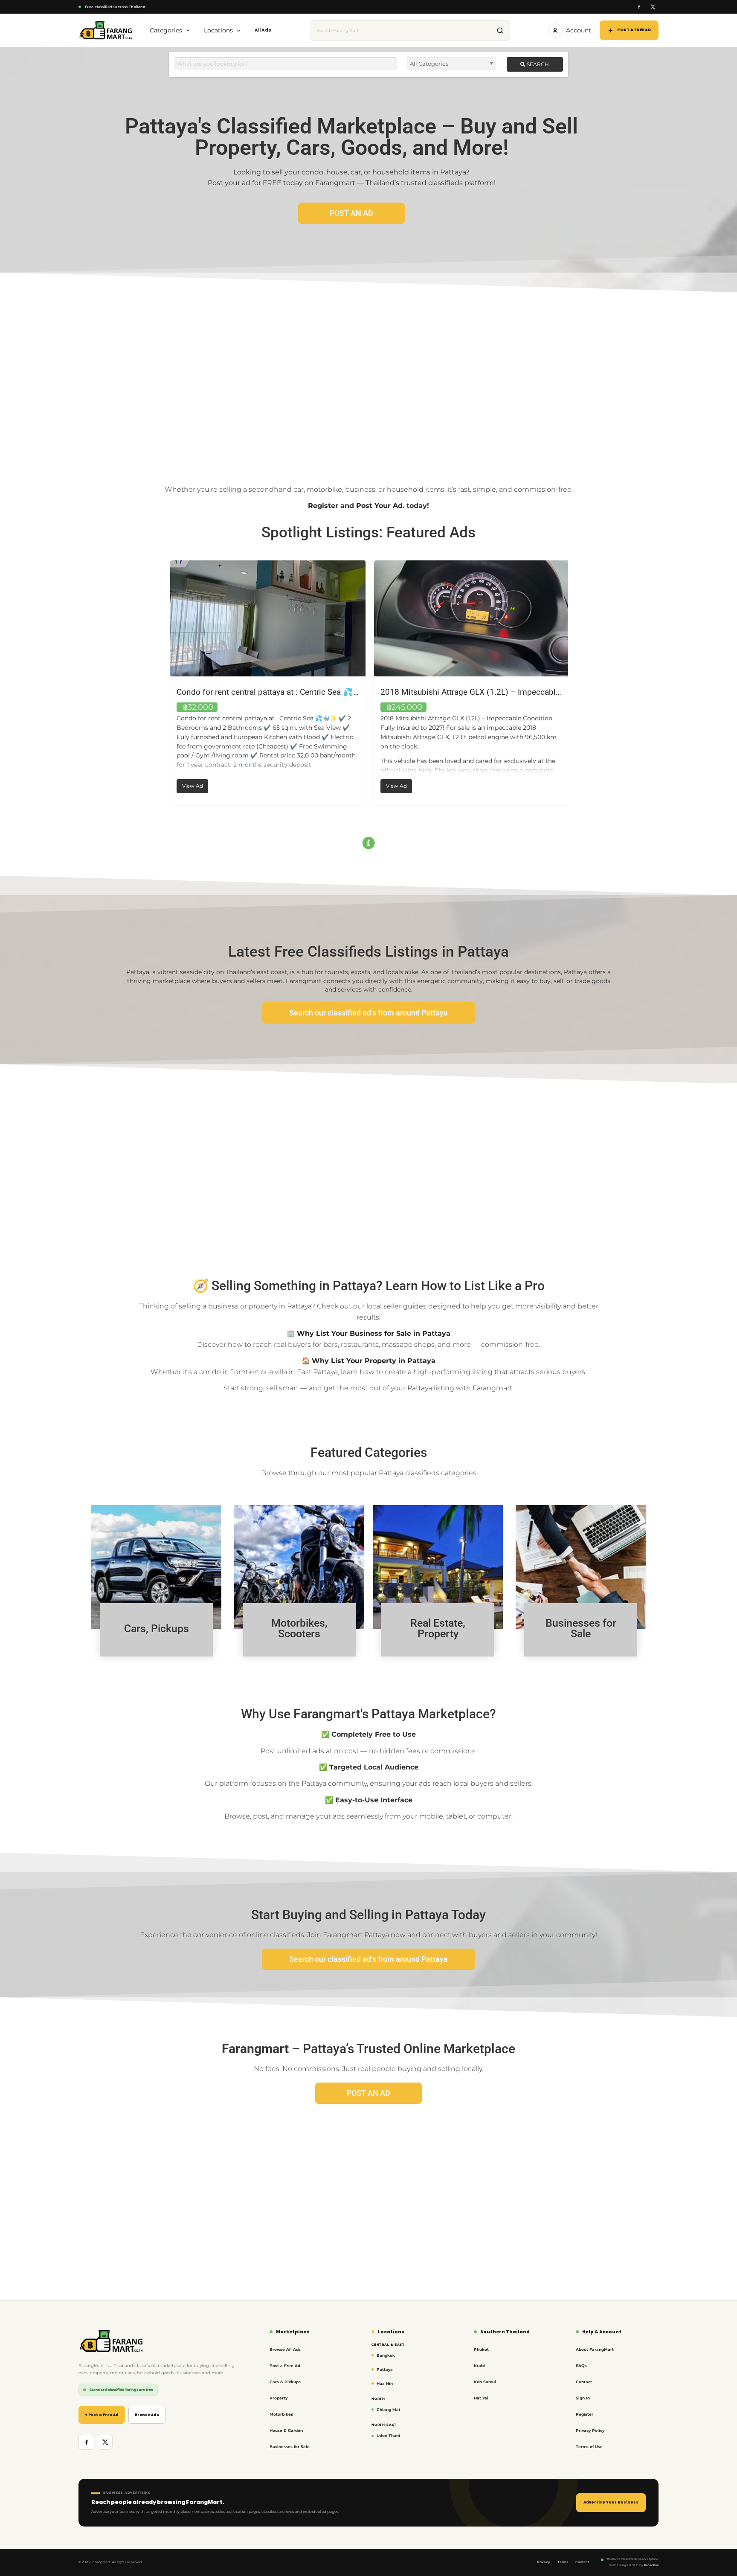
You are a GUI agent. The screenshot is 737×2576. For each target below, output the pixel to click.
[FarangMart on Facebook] (639, 7)
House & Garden (286, 2430)
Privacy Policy (590, 2430)
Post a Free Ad (285, 2366)
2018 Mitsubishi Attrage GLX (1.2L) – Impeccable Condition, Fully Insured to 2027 (528, 692)
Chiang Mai (388, 2409)
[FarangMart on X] (652, 7)
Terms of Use (589, 2447)
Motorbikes (281, 2414)
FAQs (581, 2366)
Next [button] (575, 683)
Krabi (479, 2366)
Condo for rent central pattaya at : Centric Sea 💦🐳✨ (274, 692)
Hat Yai (481, 2398)
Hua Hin (385, 2383)
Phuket (481, 2349)
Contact (584, 2382)
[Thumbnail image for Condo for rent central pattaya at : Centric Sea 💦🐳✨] (267, 618)
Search (537, 64)
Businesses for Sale (290, 2447)
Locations (218, 30)
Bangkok (386, 2355)
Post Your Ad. (380, 506)
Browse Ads (147, 2415)
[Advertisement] (368, 377)
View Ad (194, 784)
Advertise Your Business (611, 2502)
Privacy (544, 2562)
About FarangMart (595, 2349)
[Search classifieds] (500, 30)
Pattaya (385, 2369)
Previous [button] (162, 683)
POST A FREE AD (634, 30)
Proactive (651, 2565)
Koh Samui (485, 2382)
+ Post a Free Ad (102, 2415)
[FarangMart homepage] (106, 30)
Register (323, 506)
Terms (563, 2562)
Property (279, 2398)
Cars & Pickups (285, 2382)
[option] (267, 683)
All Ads (263, 30)
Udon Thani (388, 2435)
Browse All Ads (285, 2349)
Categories (166, 30)
